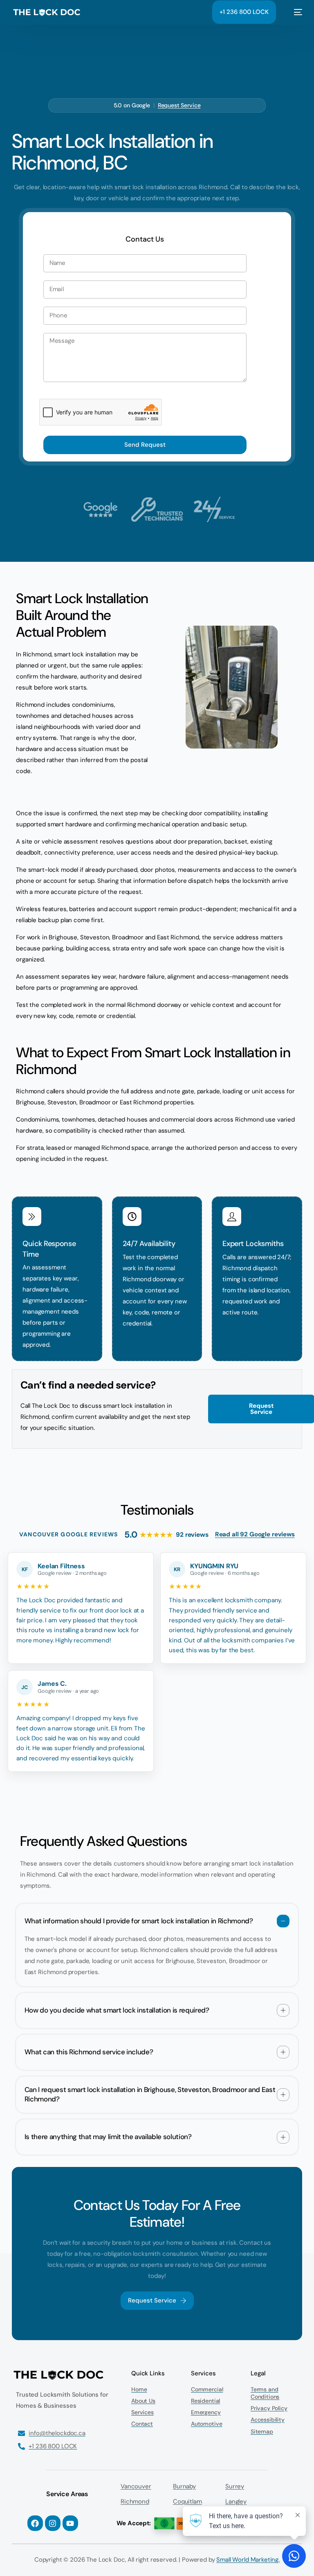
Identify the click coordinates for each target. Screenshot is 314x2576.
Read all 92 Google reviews (255, 1534)
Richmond (135, 2501)
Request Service (179, 105)
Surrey (235, 2486)
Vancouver (136, 2486)
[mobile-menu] (293, 12)
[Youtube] (70, 2523)
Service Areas (67, 2494)
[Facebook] (35, 2523)
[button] (157, 1945)
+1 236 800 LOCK (244, 12)
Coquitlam (187, 2501)
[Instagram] (53, 2523)
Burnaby (184, 2486)
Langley (236, 2501)
